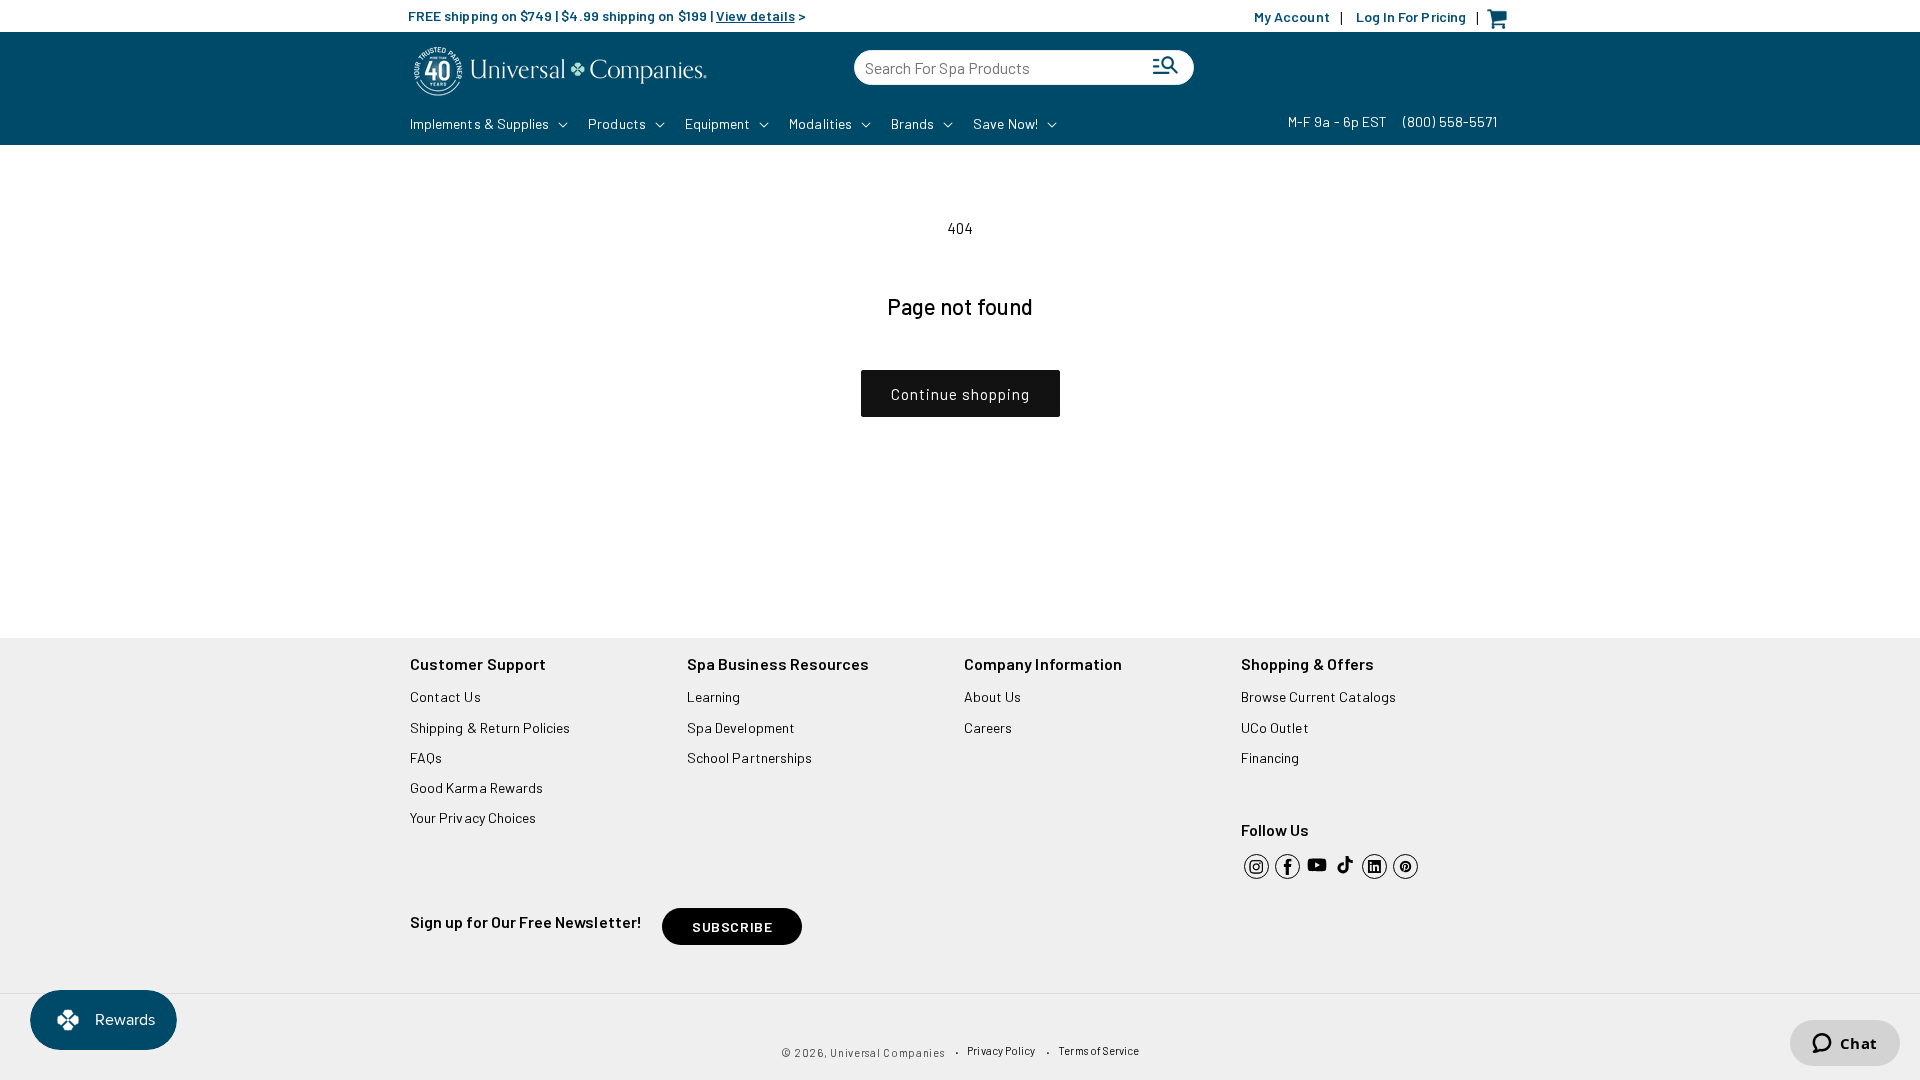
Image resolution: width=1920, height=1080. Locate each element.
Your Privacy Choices (473, 817)
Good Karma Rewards (476, 787)
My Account (1292, 16)
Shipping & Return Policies (490, 727)
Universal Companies (887, 1052)
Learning (713, 696)
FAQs (426, 757)
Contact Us (445, 696)
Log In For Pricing (1411, 16)
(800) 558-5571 (1450, 121)
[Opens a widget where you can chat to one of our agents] (1844, 1045)
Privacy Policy (1001, 1050)
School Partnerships (749, 757)
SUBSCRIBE (732, 926)
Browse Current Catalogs (1318, 696)
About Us (992, 696)
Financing (1270, 757)
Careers (988, 727)
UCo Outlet (1275, 727)
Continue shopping (960, 394)
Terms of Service (1098, 1050)
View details (755, 15)
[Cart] (1502, 23)
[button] (487, 124)
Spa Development (741, 727)
